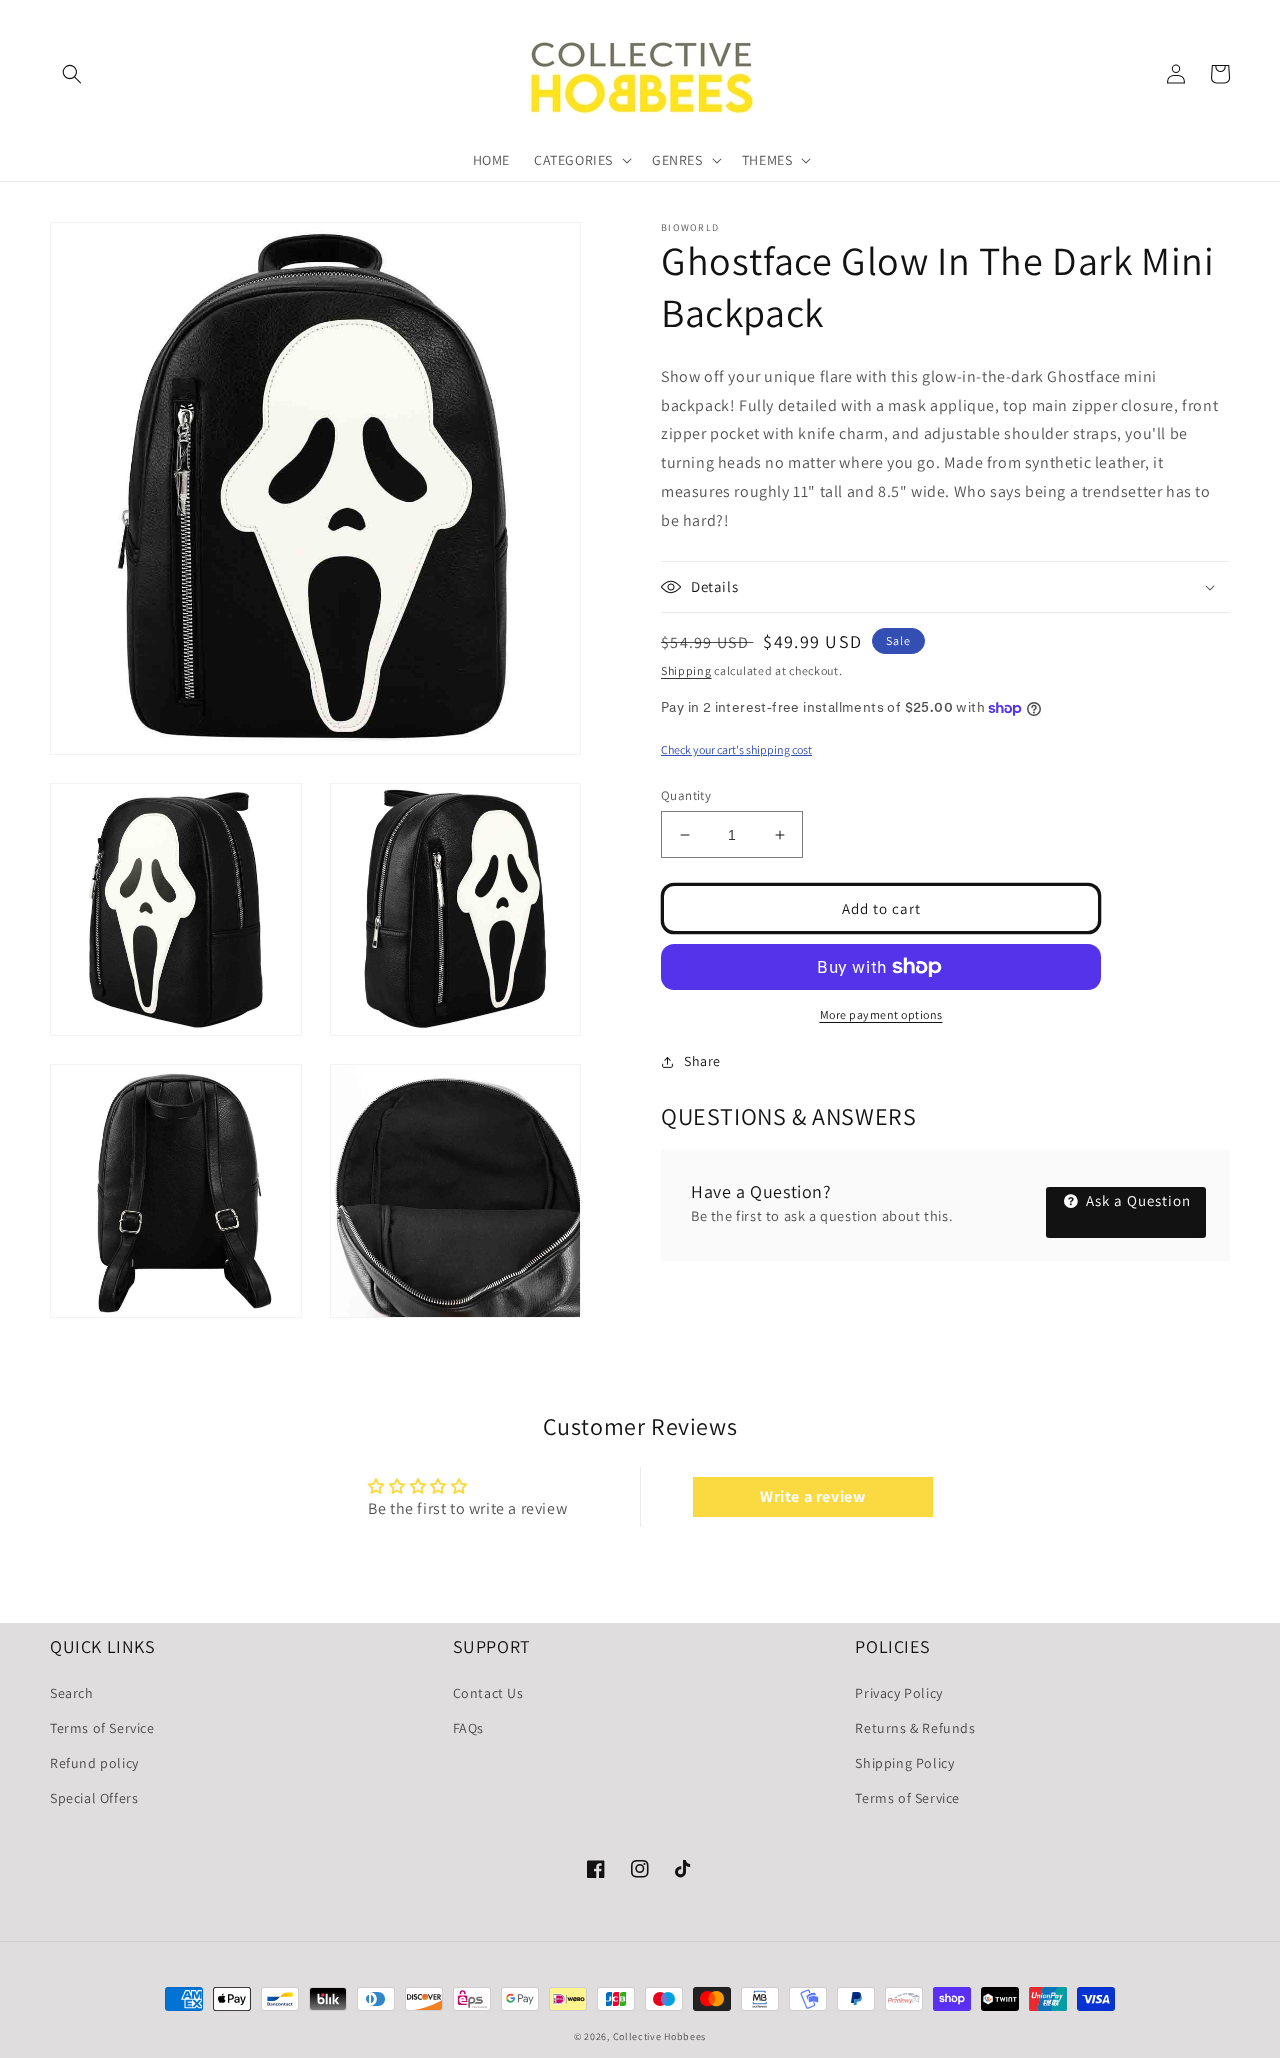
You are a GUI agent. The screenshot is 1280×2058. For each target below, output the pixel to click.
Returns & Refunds (915, 1728)
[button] (72, 74)
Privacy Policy (898, 1693)
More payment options (881, 1014)
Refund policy (94, 1763)
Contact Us (488, 1693)
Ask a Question (1136, 1200)
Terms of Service (102, 1728)
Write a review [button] (812, 1496)
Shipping (686, 670)
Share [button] (702, 1061)
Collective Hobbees (660, 2036)
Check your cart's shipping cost (736, 749)
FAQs (468, 1728)
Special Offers (94, 1798)
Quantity (686, 795)
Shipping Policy (904, 1763)
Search (72, 1693)
